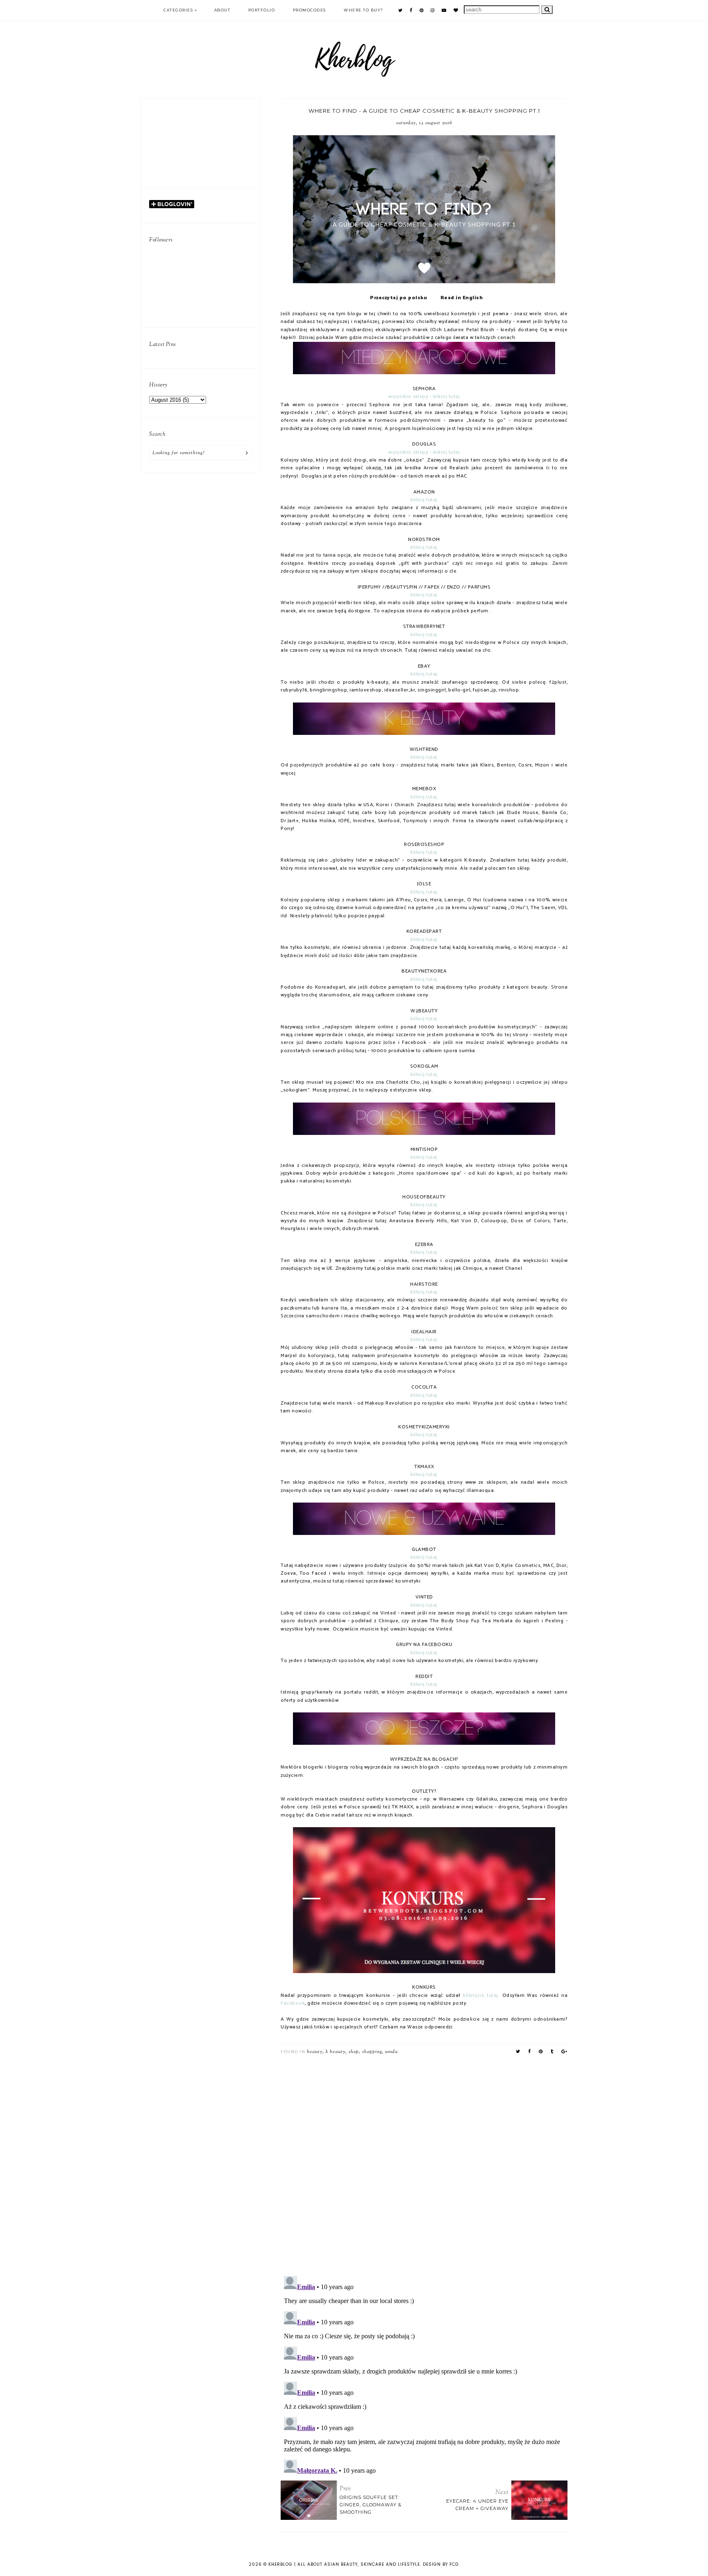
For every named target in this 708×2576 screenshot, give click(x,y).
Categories (178, 10)
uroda (391, 2052)
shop (354, 2052)
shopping (372, 2052)
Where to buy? (364, 10)
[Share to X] (518, 2052)
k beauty (336, 2052)
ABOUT (222, 10)
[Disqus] (424, 2163)
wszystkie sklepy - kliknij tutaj (424, 397)
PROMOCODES (310, 10)
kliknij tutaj (424, 500)
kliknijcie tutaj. (481, 1996)
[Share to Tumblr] (552, 2052)
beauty (315, 2052)
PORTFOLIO (262, 10)
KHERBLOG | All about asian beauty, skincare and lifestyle (344, 2564)
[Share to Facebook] (530, 2052)
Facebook (293, 2003)
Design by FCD (441, 2564)
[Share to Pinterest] (541, 2052)
